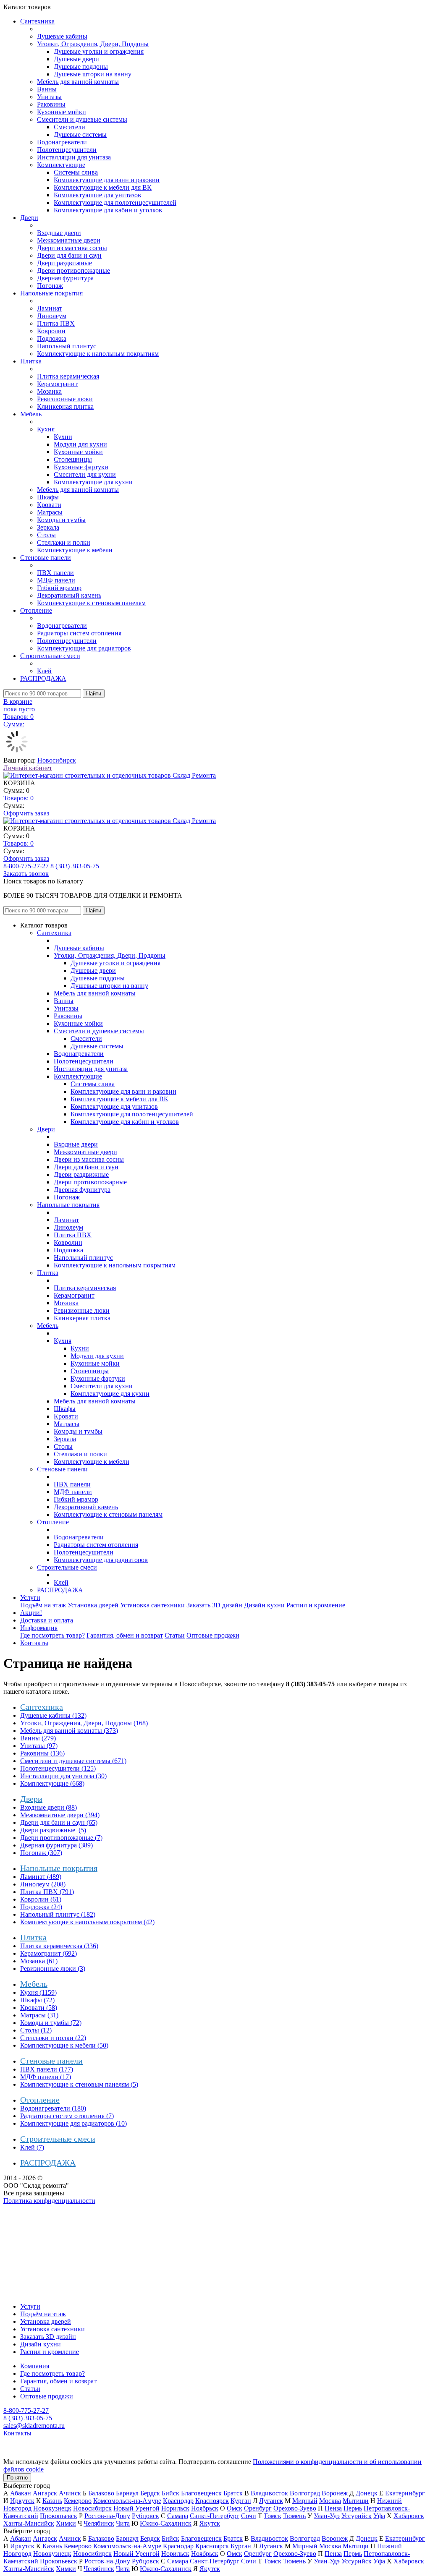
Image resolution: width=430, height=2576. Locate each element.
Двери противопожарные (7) (61, 1838)
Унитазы (49, 97)
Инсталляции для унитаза (74, 157)
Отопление (36, 610)
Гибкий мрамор (59, 588)
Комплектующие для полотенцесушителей (115, 202)
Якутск (210, 2523)
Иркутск (22, 2501)
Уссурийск (357, 2516)
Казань (52, 2501)
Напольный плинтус (67, 346)
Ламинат (50, 308)
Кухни (63, 437)
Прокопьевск (59, 2516)
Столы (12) (36, 2030)
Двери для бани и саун (69, 255)
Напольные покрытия (51, 293)
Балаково (101, 2493)
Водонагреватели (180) (53, 2108)
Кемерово (78, 2501)
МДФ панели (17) (46, 2077)
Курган (241, 2501)
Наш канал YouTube (32, 2216)
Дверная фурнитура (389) (56, 1845)
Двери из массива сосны (72, 248)
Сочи (249, 2516)
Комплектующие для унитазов (97, 195)
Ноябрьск (205, 2508)
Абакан (21, 2493)
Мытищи (356, 2501)
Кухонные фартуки (81, 467)
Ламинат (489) (41, 1877)
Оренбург (258, 2508)
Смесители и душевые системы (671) (73, 1761)
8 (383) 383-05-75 (75, 866)
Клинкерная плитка (65, 406)
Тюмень (294, 2516)
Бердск (150, 2493)
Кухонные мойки (62, 112)
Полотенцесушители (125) (58, 1768)
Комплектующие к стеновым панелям (91, 603)
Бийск (170, 2493)
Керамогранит (57, 384)
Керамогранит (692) (49, 1953)
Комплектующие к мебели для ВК (103, 187)
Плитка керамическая (68, 376)
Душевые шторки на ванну (93, 74)
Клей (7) (32, 2147)
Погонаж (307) (41, 1853)
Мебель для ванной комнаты (78, 82)
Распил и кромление (316, 1605)
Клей (44, 671)
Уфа (379, 2516)
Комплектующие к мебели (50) (64, 2045)
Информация (39, 1628)
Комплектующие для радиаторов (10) (73, 2123)
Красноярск (212, 2501)
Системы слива (76, 172)
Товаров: (18, 798)
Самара (178, 2516)
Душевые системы (80, 135)
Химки (66, 2523)
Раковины (51, 104)
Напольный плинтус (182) (58, 1914)
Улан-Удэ (327, 2516)
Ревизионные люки (65, 399)
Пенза (333, 2508)
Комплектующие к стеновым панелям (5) (79, 2084)
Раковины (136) (42, 1753)
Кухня (46, 429)
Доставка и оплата (47, 1620)
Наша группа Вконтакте (38, 2208)
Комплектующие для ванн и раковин (107, 180)
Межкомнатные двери (69, 240)
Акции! (31, 1613)
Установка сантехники (152, 1605)
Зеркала (48, 527)
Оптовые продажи (213, 1635)
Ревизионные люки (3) (53, 1969)
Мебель (31, 414)
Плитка (31, 361)
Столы (46, 535)
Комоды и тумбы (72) (51, 2023)
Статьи (175, 1635)
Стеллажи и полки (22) (53, 2038)
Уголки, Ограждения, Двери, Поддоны (93, 44)
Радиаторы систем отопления (79, 633)
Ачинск (70, 2493)
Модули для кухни (80, 444)
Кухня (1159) (38, 1992)
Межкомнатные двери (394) (60, 1815)
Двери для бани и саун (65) (59, 1822)
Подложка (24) (41, 1907)
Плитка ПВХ (56, 323)
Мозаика (49, 391)
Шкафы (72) (37, 2000)
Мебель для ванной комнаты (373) (69, 1731)
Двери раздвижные (64, 263)
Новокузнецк (52, 2508)
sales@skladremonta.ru (34, 2426)
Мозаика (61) (39, 1961)
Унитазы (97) (39, 1746)
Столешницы (73, 459)
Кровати (49, 505)
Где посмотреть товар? (52, 1635)
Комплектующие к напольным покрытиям (98, 354)
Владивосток (269, 2493)
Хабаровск (409, 2516)
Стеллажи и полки (64, 542)
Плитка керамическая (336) (59, 1946)
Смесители (69, 127)
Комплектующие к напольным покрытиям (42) (87, 1922)
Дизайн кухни (264, 1605)
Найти (94, 694)
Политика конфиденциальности (49, 2201)
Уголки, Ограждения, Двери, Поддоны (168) (84, 1723)
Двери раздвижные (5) (53, 1830)
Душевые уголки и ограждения (99, 51)
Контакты (34, 1643)
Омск (235, 2508)
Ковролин (51, 331)
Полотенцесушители (67, 150)
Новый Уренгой (136, 2508)
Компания (35, 2366)
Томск (273, 2516)
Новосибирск (57, 760)
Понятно (17, 2478)
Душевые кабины (62, 36)
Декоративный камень (69, 595)
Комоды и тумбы (61, 520)
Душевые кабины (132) (53, 1715)
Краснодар (178, 2501)
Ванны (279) (38, 1738)
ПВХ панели (55, 573)
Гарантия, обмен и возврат (125, 1635)
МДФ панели (56, 580)
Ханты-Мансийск (29, 2523)
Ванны (47, 89)
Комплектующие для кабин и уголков (108, 210)
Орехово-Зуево (295, 2508)
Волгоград (305, 2493)
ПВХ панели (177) (47, 2069)
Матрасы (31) (39, 2015)
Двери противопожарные (73, 270)
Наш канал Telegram (32, 2223)
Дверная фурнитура (65, 278)
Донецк (367, 2493)
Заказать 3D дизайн (214, 1605)
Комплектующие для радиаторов (84, 648)
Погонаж (50, 286)
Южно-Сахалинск (166, 2523)
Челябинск (99, 2523)
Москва (330, 2501)
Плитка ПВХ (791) (47, 1892)
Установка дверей (93, 1605)
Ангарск (45, 2493)
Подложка (52, 338)
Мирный (305, 2501)
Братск (233, 2493)
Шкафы (48, 497)
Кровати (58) (39, 2008)
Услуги (30, 1598)
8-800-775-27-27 (26, 866)
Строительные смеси (50, 656)
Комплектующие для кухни (93, 482)
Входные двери (59, 233)
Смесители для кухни (85, 474)
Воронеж (335, 2493)
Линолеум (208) (43, 1884)
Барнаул (127, 2493)
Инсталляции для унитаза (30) (63, 1776)
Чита (123, 2523)
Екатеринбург (405, 2493)
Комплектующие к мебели (75, 550)
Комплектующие (61, 165)
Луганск (271, 2501)
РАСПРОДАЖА (43, 678)
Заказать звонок (26, 874)
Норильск (175, 2508)
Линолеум (52, 316)
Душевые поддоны (81, 67)
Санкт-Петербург (215, 2516)
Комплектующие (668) (52, 1783)
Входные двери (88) (49, 1807)
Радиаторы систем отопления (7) (67, 2116)
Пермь (353, 2508)
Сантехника (37, 21)
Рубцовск (146, 2516)
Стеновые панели (46, 558)
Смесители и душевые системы (82, 119)
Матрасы (50, 512)
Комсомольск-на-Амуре (127, 2501)
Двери (29, 218)
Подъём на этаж (43, 1605)
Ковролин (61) (41, 1899)
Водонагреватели (62, 142)
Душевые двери (76, 59)
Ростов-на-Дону (107, 2516)
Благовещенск (201, 2493)
